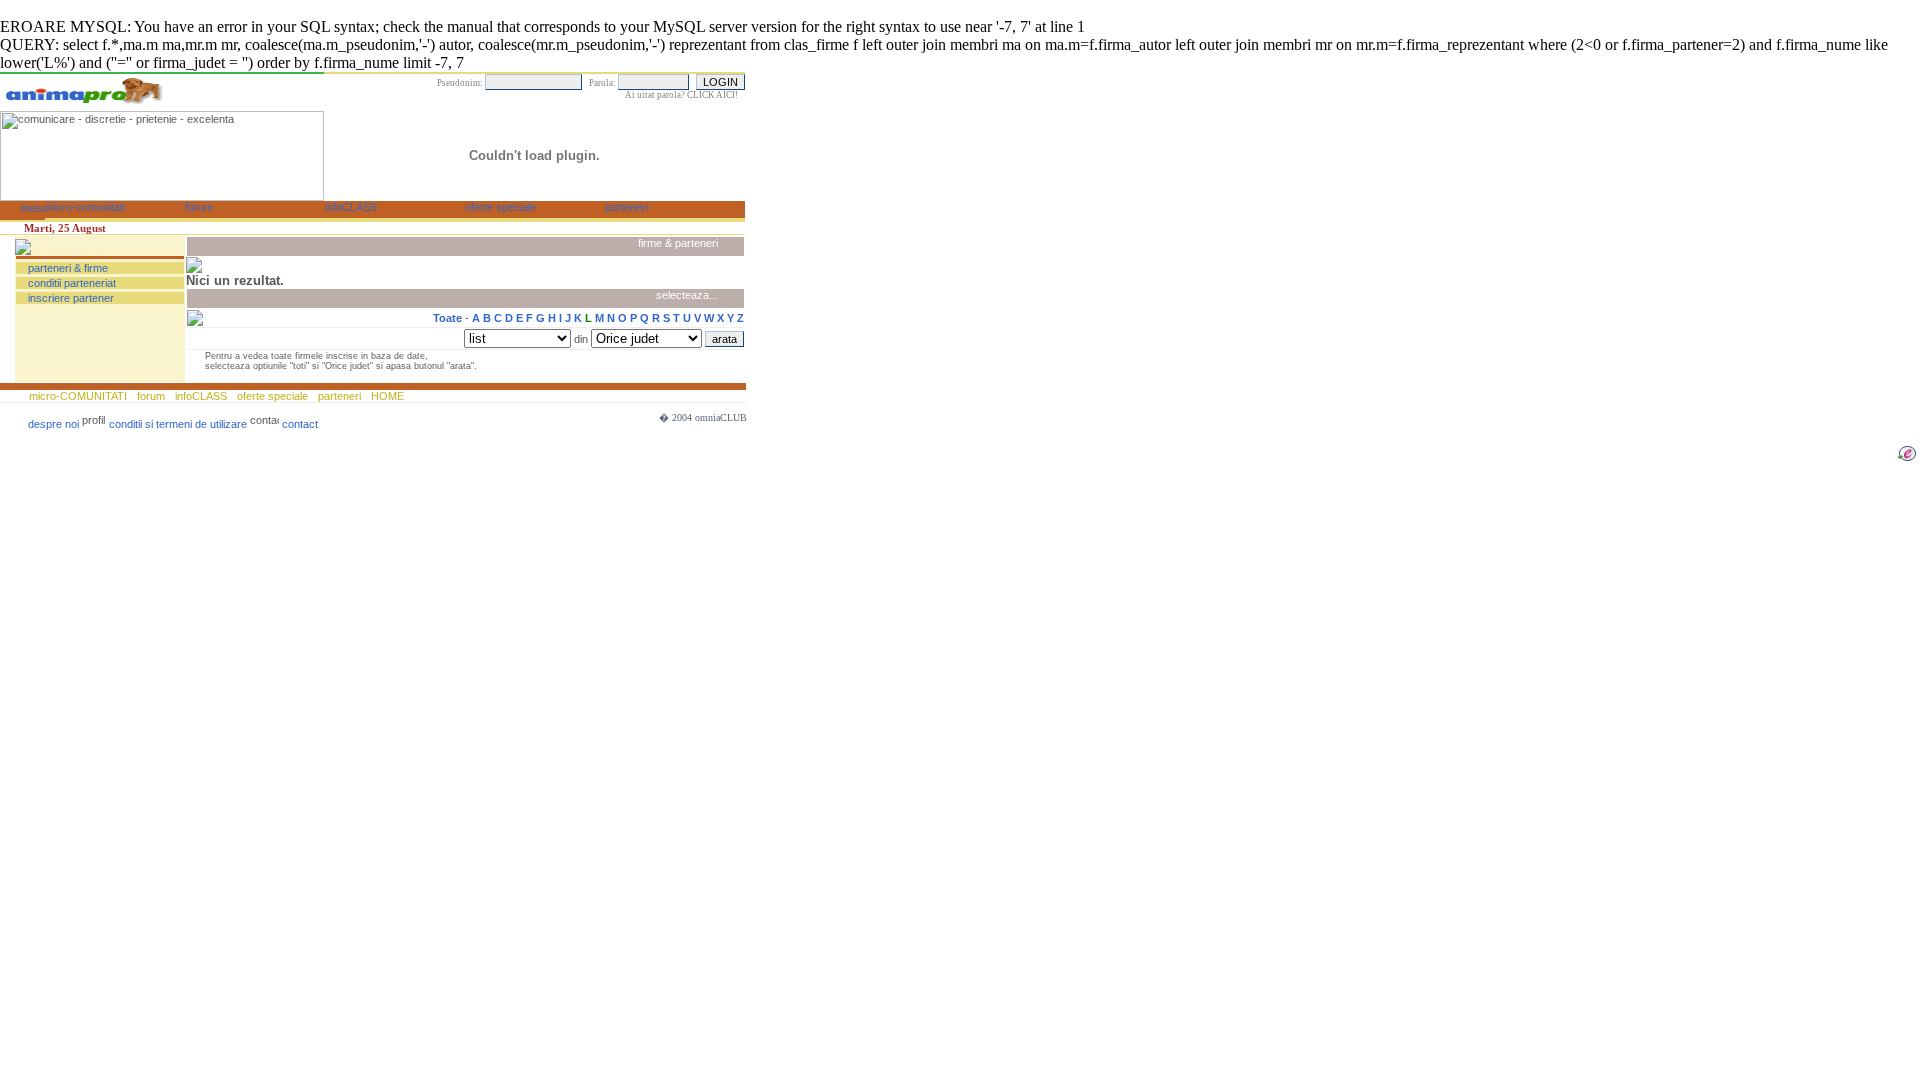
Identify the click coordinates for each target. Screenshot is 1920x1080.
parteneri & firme (68, 268)
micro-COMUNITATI (79, 396)
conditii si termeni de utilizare (178, 424)
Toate (447, 318)
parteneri (339, 396)
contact (300, 424)
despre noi (53, 424)
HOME (386, 396)
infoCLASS (201, 396)
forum (151, 396)
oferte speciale (272, 396)
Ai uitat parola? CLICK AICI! (681, 95)
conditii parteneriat (72, 283)
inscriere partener (71, 298)
